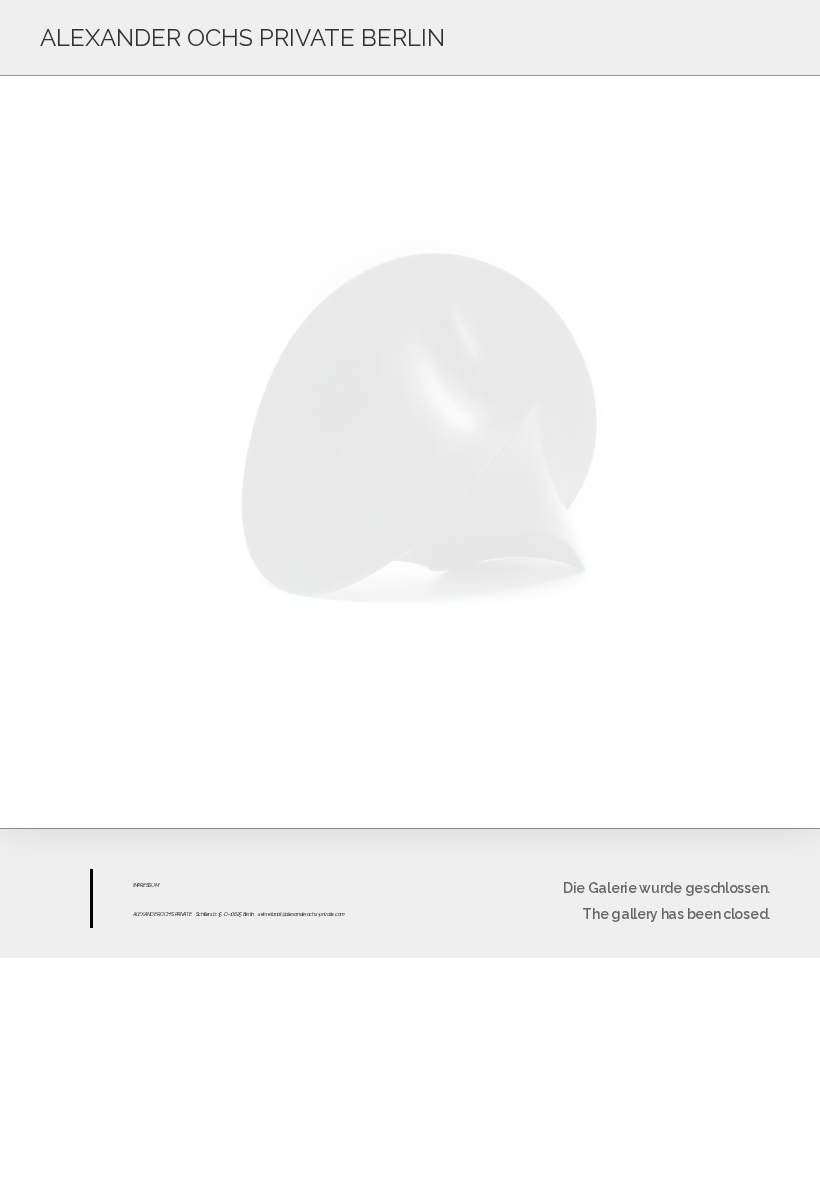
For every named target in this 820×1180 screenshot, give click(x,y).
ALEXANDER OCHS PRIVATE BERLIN (242, 37)
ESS (147, 885)
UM (154, 885)
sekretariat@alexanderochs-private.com (301, 914)
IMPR (138, 885)
